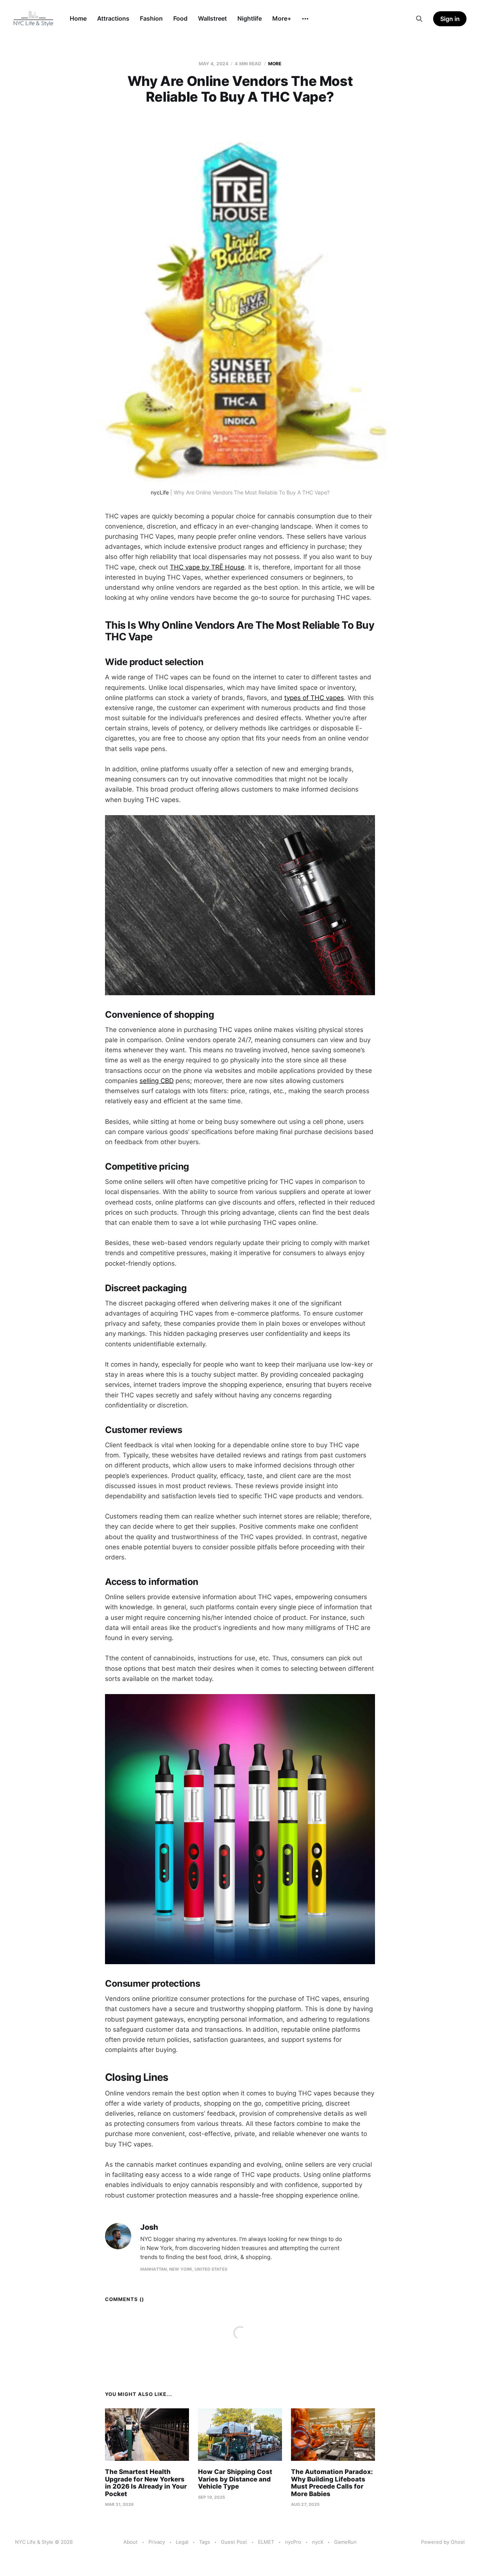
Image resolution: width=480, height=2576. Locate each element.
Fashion (151, 18)
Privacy (157, 2542)
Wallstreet (212, 18)
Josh (149, 2227)
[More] (305, 19)
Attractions (113, 18)
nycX (318, 2542)
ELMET (266, 2542)
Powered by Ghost (443, 2542)
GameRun (345, 2542)
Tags (205, 2542)
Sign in (450, 19)
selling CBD (157, 1081)
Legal (182, 2542)
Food (180, 18)
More (275, 64)
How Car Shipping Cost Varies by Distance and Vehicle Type (235, 2479)
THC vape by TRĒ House (207, 567)
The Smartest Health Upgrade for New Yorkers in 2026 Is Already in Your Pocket (146, 2483)
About (130, 2542)
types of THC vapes (314, 698)
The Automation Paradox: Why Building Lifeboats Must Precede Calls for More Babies (332, 2483)
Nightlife (250, 18)
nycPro (293, 2542)
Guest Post (234, 2542)
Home (78, 18)
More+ (282, 18)
